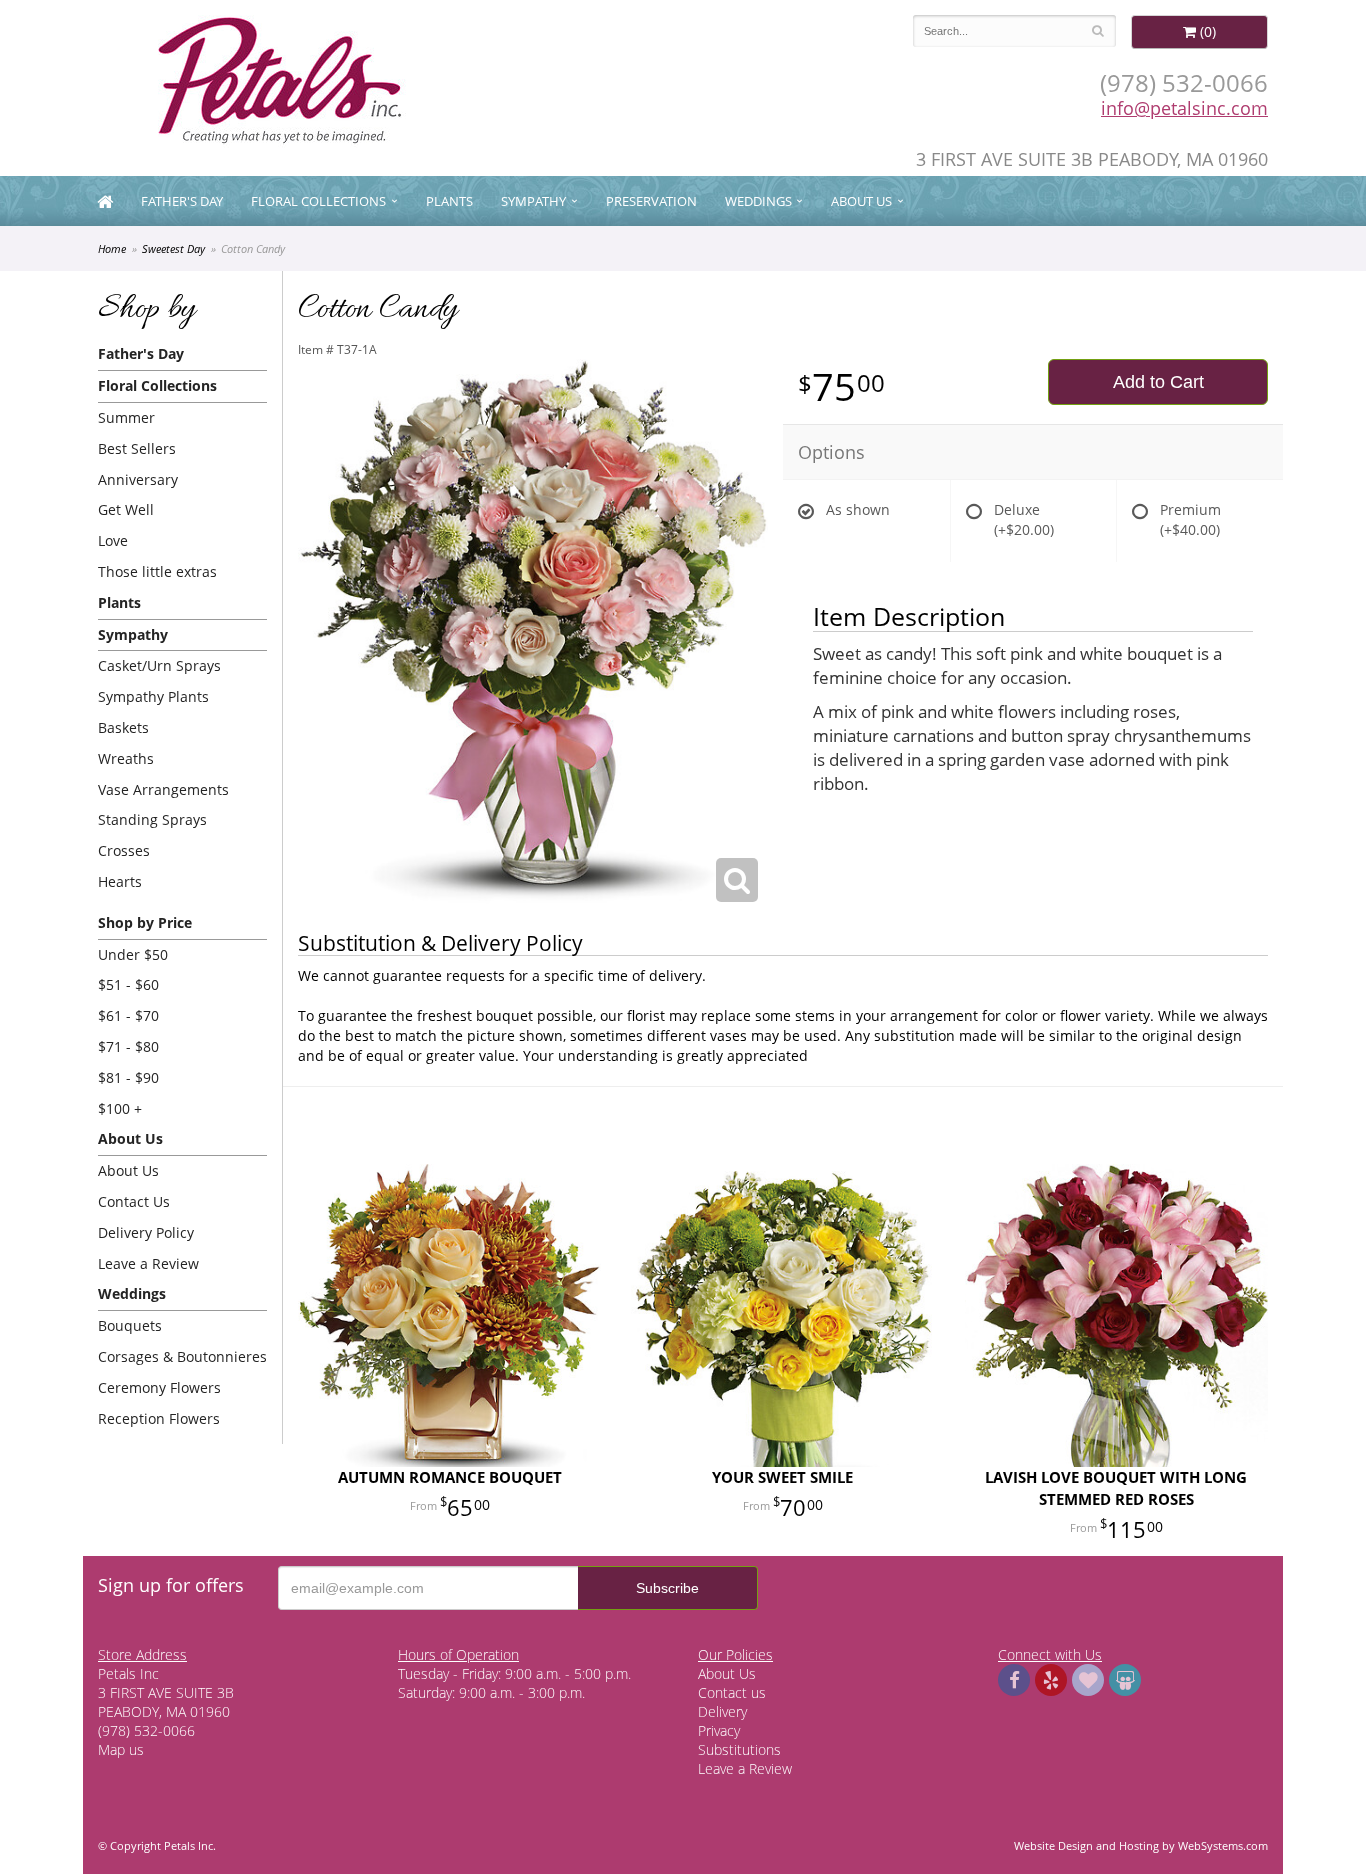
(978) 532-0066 (1184, 82)
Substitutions (739, 1749)
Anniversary (138, 479)
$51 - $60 (128, 984)
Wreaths (126, 758)
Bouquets (130, 1325)
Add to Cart (1158, 382)
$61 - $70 (128, 1015)
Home (112, 248)
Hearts (120, 881)
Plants (449, 201)
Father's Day (182, 201)
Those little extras (157, 571)
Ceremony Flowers (159, 1387)
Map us (121, 1749)
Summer (126, 417)
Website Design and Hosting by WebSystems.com (1141, 1845)
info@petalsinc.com (1184, 108)
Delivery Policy (146, 1232)
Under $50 (133, 954)
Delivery (722, 1711)
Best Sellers (137, 448)
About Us (128, 1170)
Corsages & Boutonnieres (182, 1356)
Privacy (719, 1730)
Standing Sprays (152, 819)
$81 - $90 (128, 1077)
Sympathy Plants (153, 696)
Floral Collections (318, 201)
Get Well (126, 509)
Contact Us (134, 1201)
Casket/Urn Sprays (159, 665)
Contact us (732, 1692)
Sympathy (533, 201)
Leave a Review (148, 1263)
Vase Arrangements (163, 789)
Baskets (123, 727)
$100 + (120, 1108)
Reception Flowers (159, 1418)
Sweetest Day (173, 248)
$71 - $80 (128, 1046)
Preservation (651, 201)
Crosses (124, 850)
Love (113, 540)
